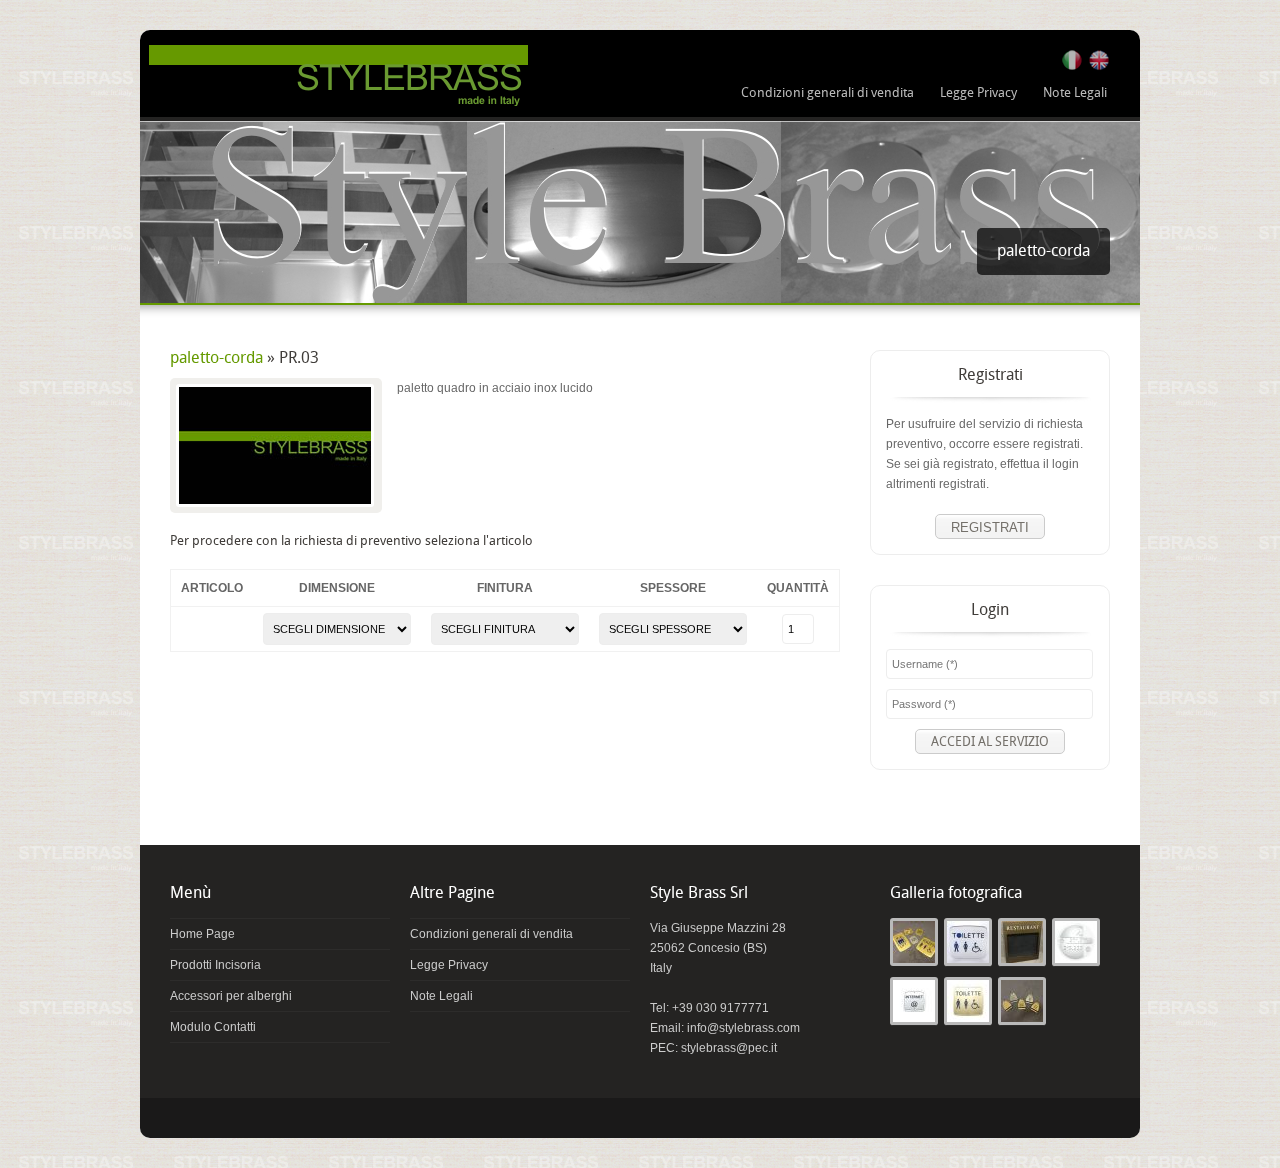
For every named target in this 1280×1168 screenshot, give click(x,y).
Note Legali (1075, 93)
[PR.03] (275, 445)
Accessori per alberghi (231, 996)
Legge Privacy (978, 93)
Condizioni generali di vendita (827, 93)
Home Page (202, 934)
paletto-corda (216, 358)
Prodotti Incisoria (215, 965)
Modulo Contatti (213, 1027)
